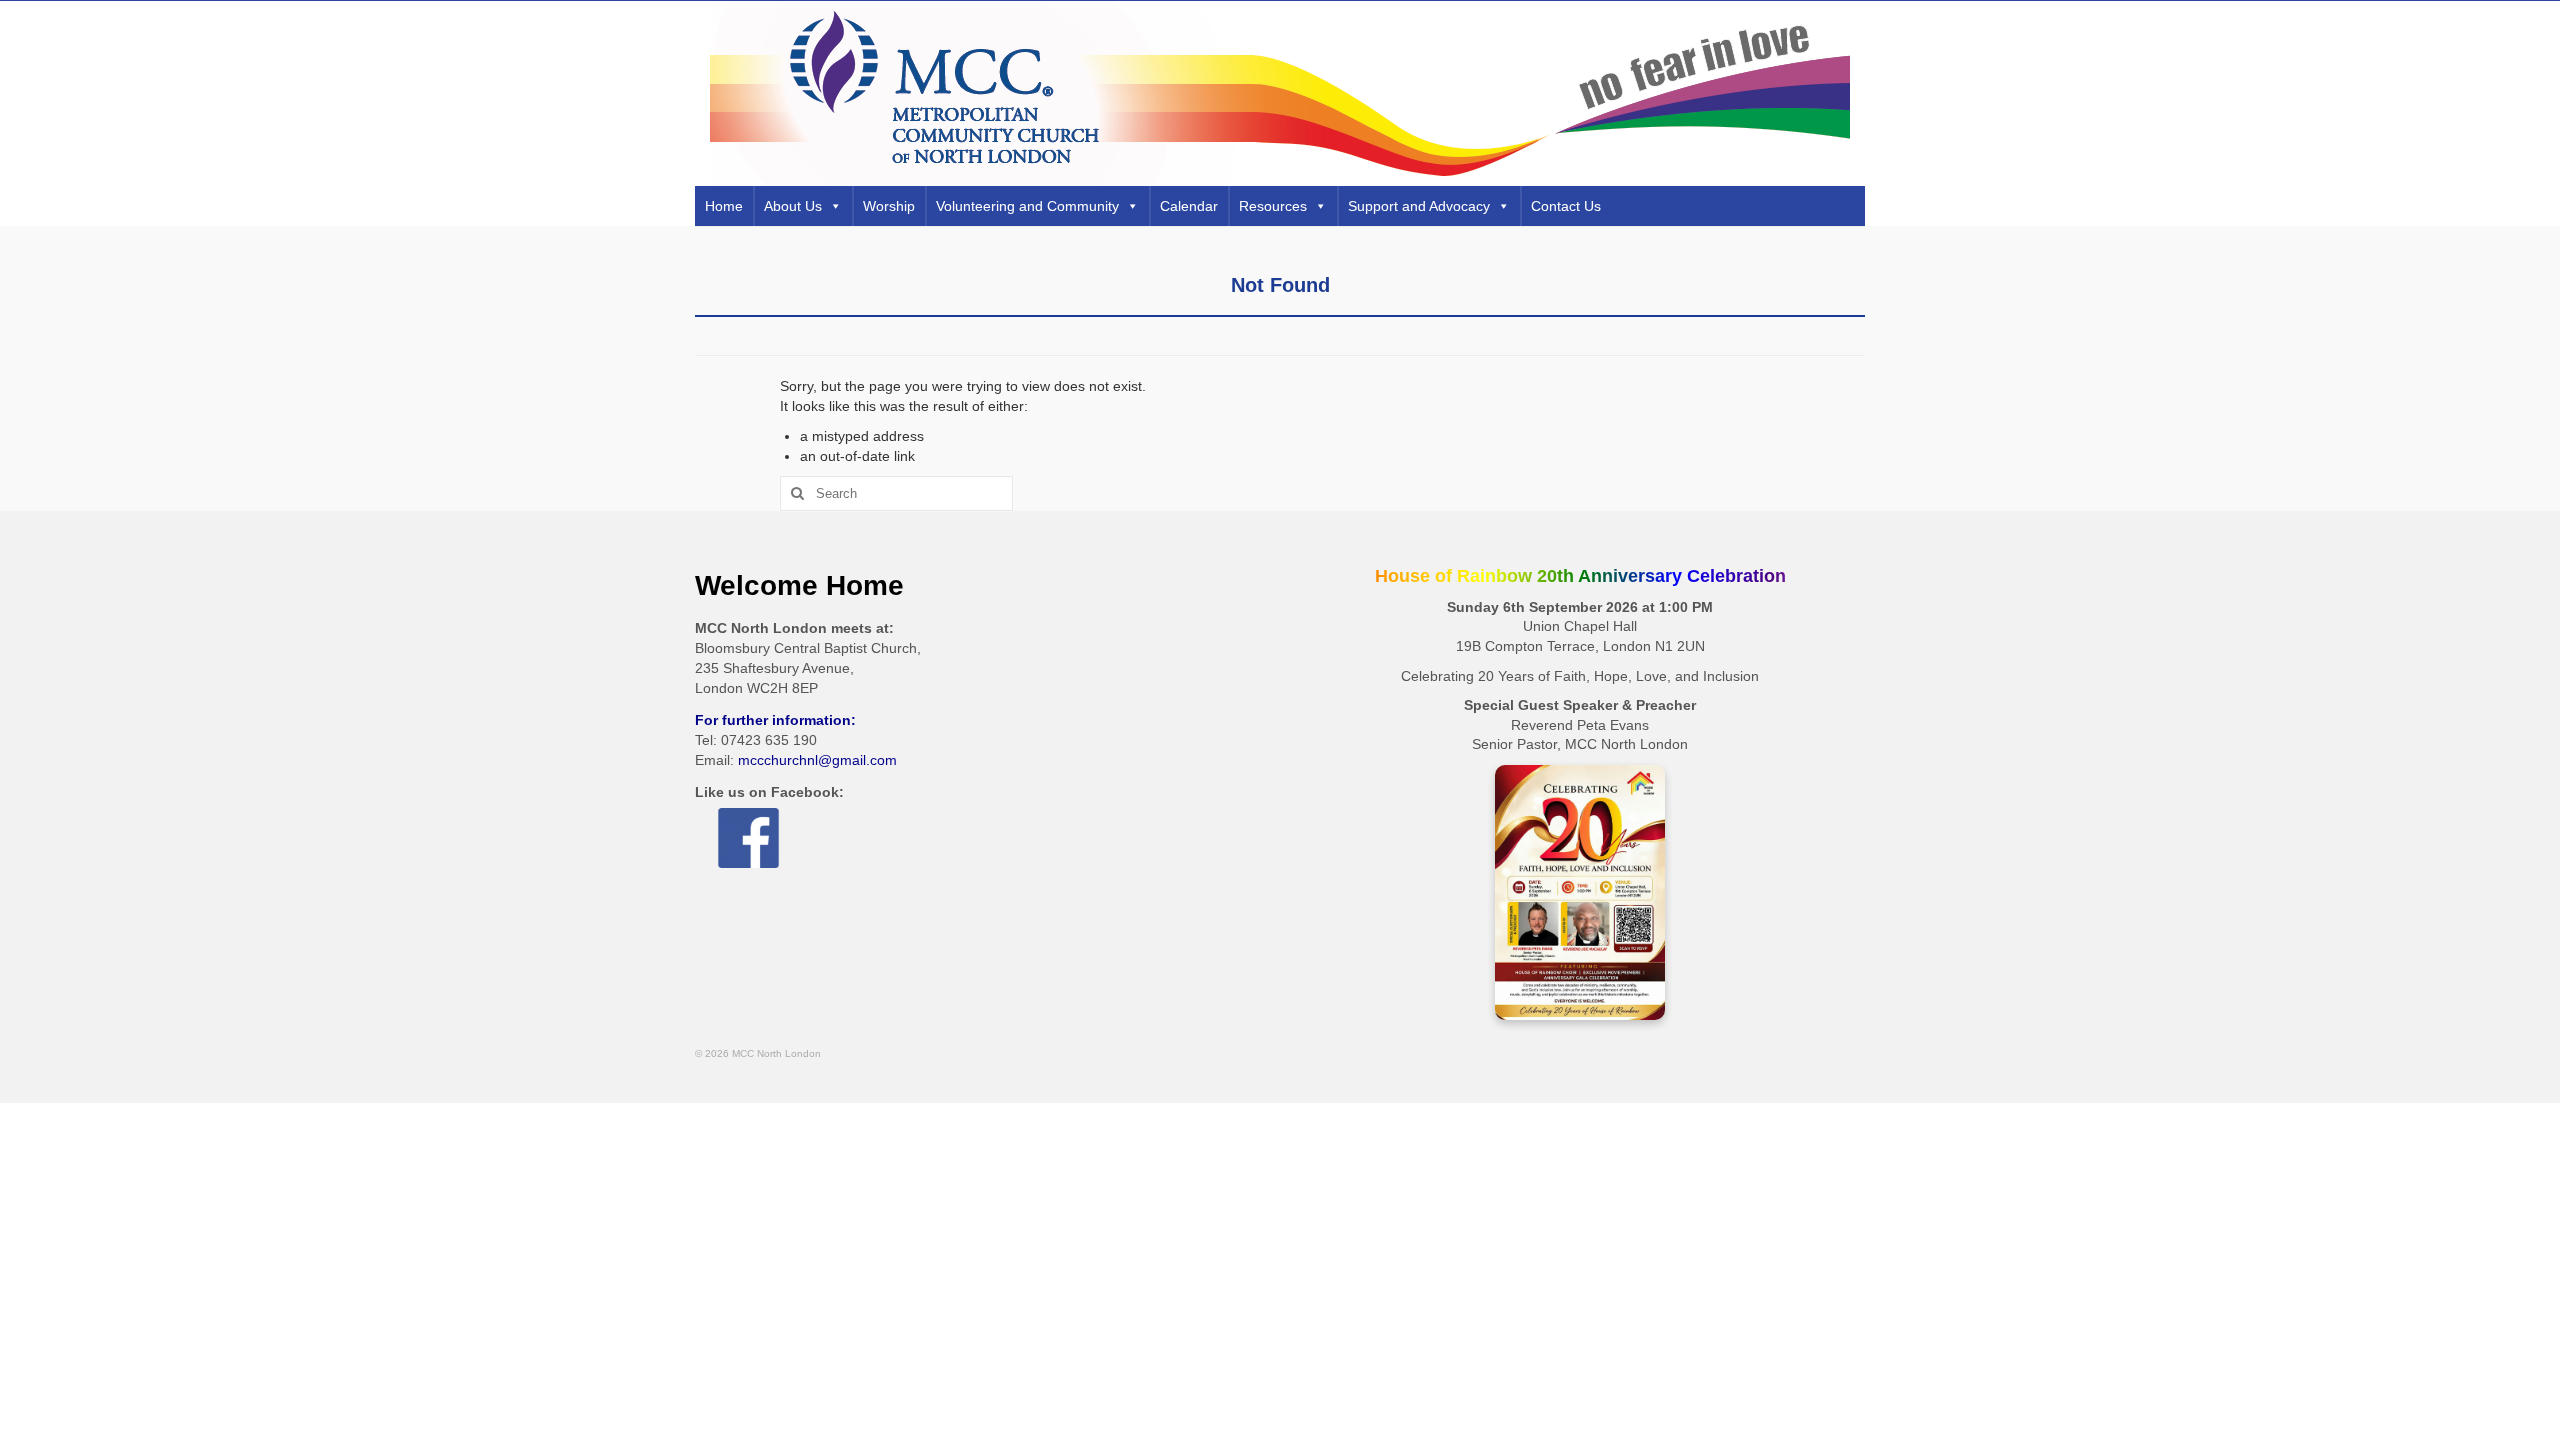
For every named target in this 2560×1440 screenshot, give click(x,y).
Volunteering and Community (1027, 206)
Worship (889, 206)
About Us (793, 206)
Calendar (1189, 206)
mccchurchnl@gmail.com (817, 760)
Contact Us (1566, 206)
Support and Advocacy (1419, 206)
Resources (1273, 206)
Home (724, 206)
